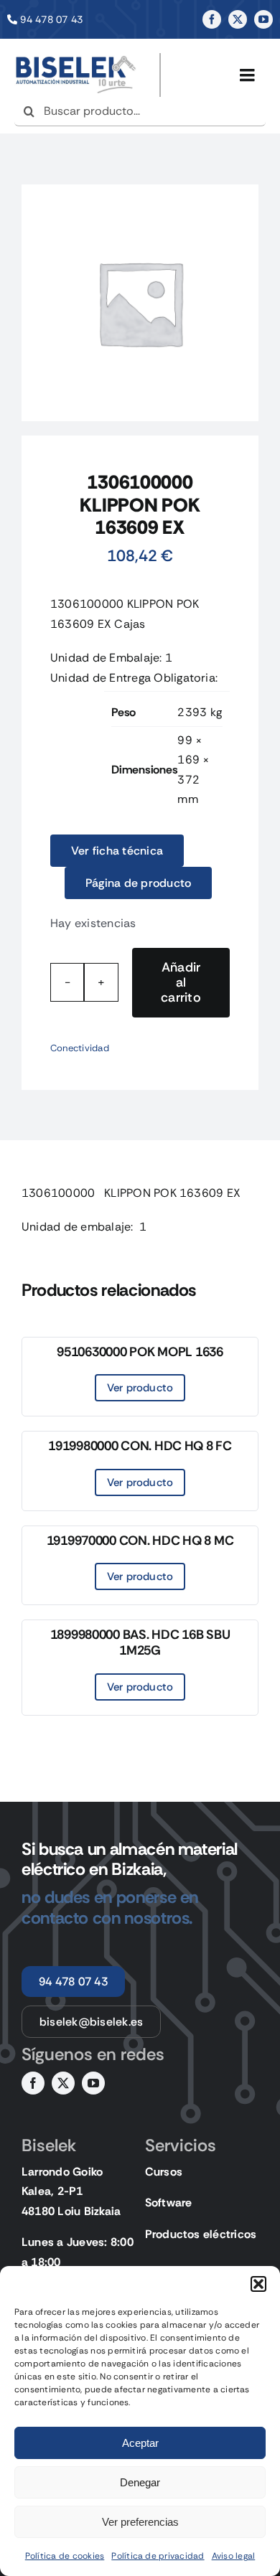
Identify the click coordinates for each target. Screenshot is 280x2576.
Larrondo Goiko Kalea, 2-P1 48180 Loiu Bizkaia (71, 2191)
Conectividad (80, 1048)
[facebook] (212, 19)
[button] (258, 2284)
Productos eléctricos (201, 2234)
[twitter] (238, 19)
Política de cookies (65, 2556)
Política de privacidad (158, 2556)
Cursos (164, 2172)
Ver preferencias (140, 2522)
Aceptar (140, 2443)
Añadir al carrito (181, 982)
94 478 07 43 (51, 19)
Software (169, 2203)
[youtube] (263, 19)
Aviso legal (234, 2556)
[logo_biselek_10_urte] (76, 58)
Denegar (140, 2482)
